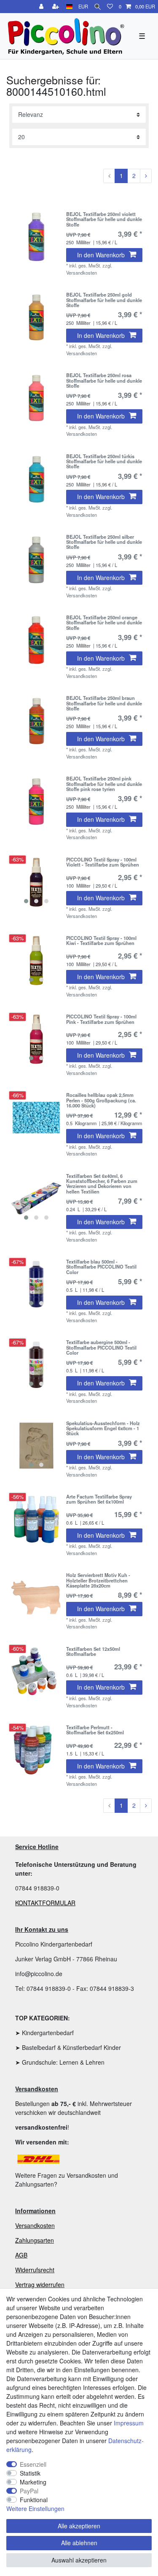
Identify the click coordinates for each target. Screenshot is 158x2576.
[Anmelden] (42, 7)
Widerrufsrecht (35, 2270)
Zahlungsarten (35, 2240)
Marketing (33, 2482)
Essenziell (33, 2464)
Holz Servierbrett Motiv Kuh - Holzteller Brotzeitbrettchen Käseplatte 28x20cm (98, 1580)
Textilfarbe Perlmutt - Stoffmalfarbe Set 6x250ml (95, 1730)
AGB (21, 2255)
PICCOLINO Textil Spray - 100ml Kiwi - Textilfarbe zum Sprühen (101, 941)
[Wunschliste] (110, 7)
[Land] (69, 7)
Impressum (129, 2423)
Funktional (34, 2500)
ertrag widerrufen (42, 2284)
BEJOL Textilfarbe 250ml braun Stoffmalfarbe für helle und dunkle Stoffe (104, 703)
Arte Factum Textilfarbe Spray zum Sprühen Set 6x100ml (99, 1499)
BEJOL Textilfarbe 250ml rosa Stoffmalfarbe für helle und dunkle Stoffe (104, 380)
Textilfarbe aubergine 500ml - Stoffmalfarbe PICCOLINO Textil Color (101, 1347)
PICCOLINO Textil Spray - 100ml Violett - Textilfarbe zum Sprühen (103, 862)
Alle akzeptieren (79, 2526)
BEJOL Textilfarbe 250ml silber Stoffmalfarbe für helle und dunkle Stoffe (104, 542)
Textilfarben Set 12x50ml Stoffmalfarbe (93, 1652)
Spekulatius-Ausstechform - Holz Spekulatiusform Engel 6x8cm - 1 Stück (103, 1428)
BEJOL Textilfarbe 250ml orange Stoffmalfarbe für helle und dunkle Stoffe (104, 622)
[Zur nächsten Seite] (146, 176)
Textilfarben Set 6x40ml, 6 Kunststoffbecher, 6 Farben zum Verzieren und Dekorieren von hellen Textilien (102, 1184)
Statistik (30, 2473)
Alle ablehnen (79, 2543)
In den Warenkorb (101, 255)
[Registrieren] (56, 7)
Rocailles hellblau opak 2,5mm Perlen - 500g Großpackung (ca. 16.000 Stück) (101, 1100)
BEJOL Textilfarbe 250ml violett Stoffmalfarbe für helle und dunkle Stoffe (104, 219)
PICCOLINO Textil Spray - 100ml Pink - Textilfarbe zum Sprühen (101, 1019)
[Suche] (98, 7)
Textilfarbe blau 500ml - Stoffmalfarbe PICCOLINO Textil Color (101, 1267)
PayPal (29, 2491)
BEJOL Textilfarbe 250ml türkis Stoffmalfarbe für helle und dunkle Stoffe (104, 461)
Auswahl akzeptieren (79, 2560)
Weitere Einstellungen (35, 2508)
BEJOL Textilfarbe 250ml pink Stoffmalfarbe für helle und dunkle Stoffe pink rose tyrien (104, 784)
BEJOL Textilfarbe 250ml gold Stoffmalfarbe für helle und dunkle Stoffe (104, 300)
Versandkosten (35, 2225)
